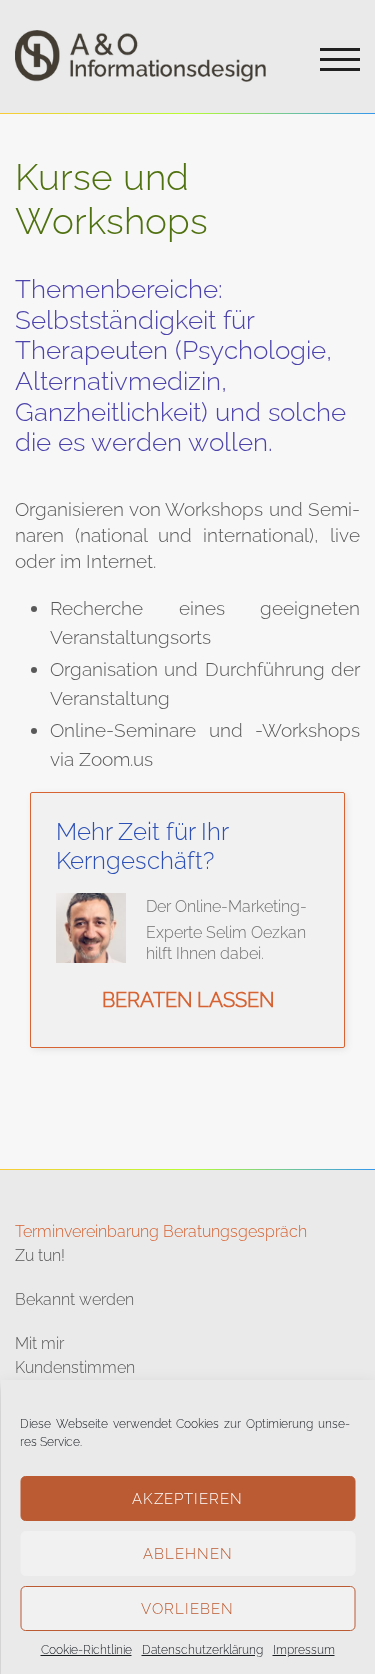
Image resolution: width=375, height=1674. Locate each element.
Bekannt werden (74, 1299)
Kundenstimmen (75, 1367)
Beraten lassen (188, 1000)
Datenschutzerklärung (202, 1650)
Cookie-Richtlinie (86, 1650)
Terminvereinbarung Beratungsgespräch (161, 1231)
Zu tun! (40, 1255)
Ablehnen (188, 1554)
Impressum (304, 1650)
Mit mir (39, 1343)
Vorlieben (187, 1609)
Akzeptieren (187, 1499)
